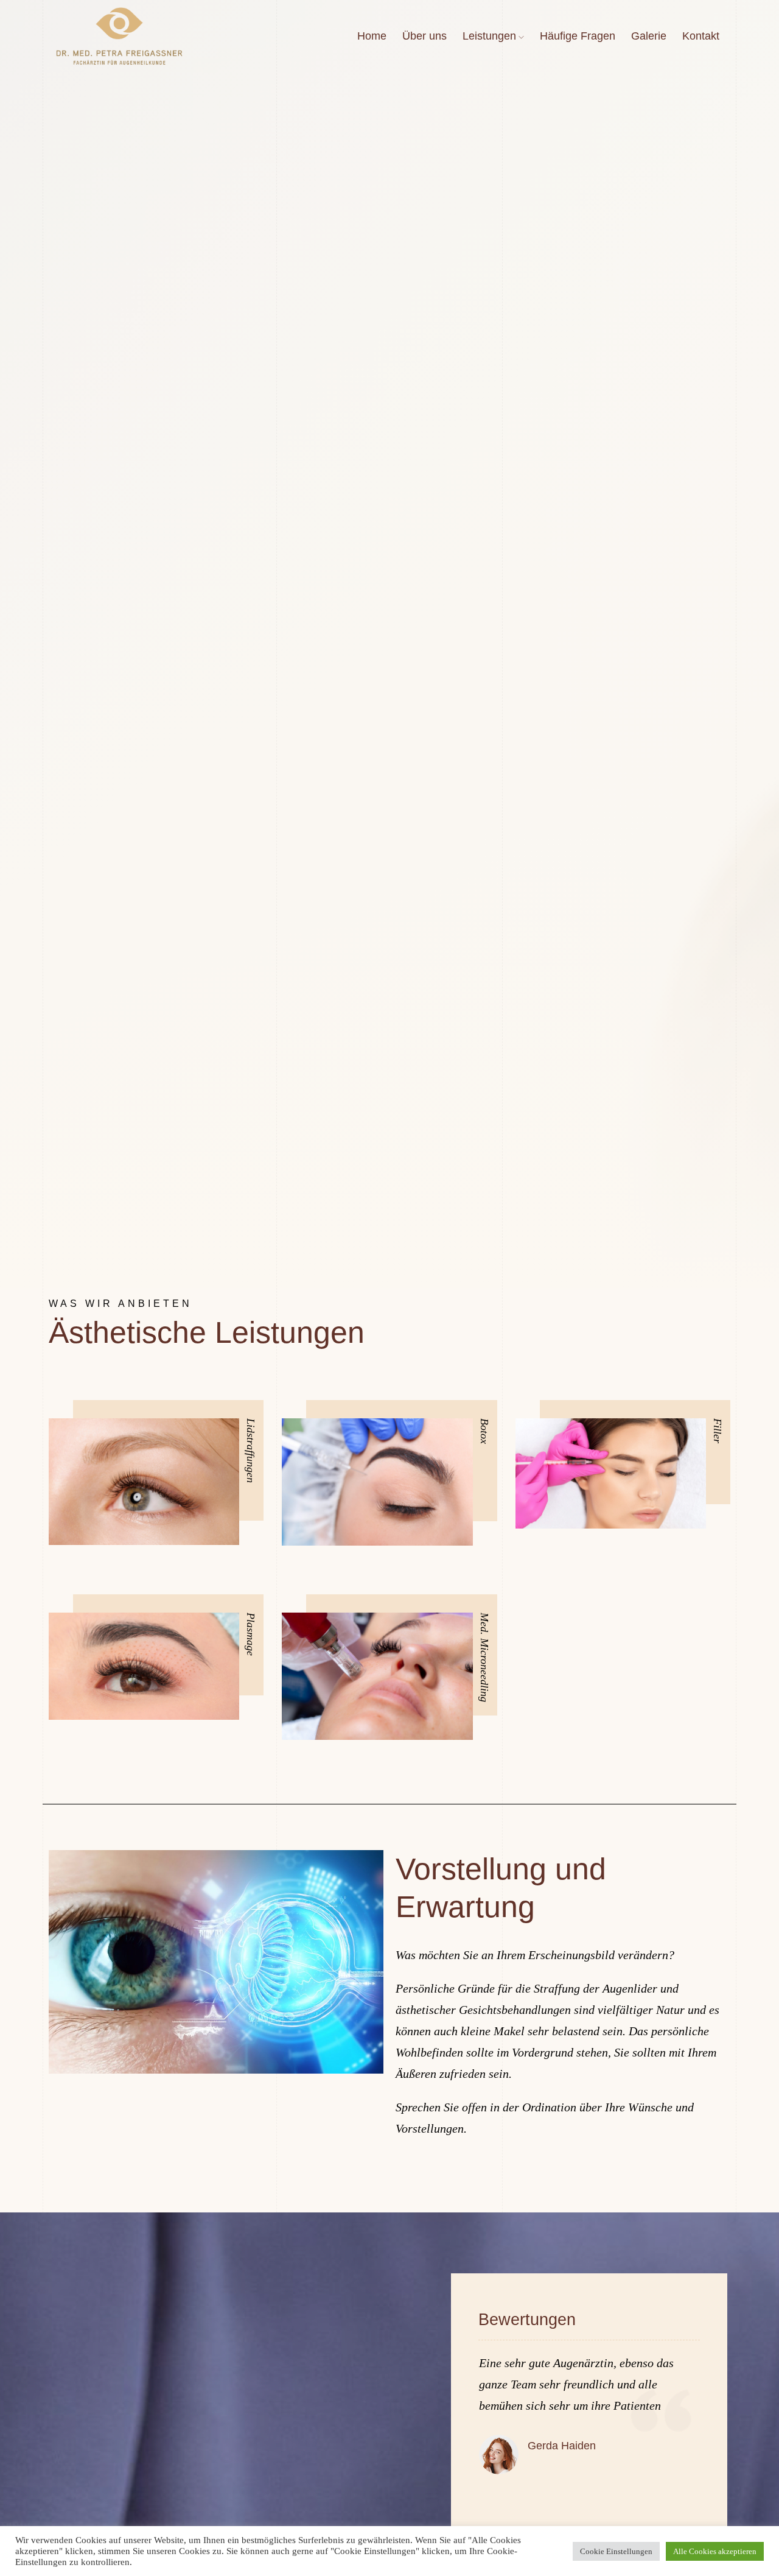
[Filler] (611, 1473)
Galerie (649, 36)
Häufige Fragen (578, 36)
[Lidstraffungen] (144, 1482)
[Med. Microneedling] (377, 1676)
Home (372, 36)
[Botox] (377, 1482)
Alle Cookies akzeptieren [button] (715, 2551)
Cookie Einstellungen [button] (616, 2551)
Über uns (424, 36)
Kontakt (701, 36)
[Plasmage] (144, 1666)
